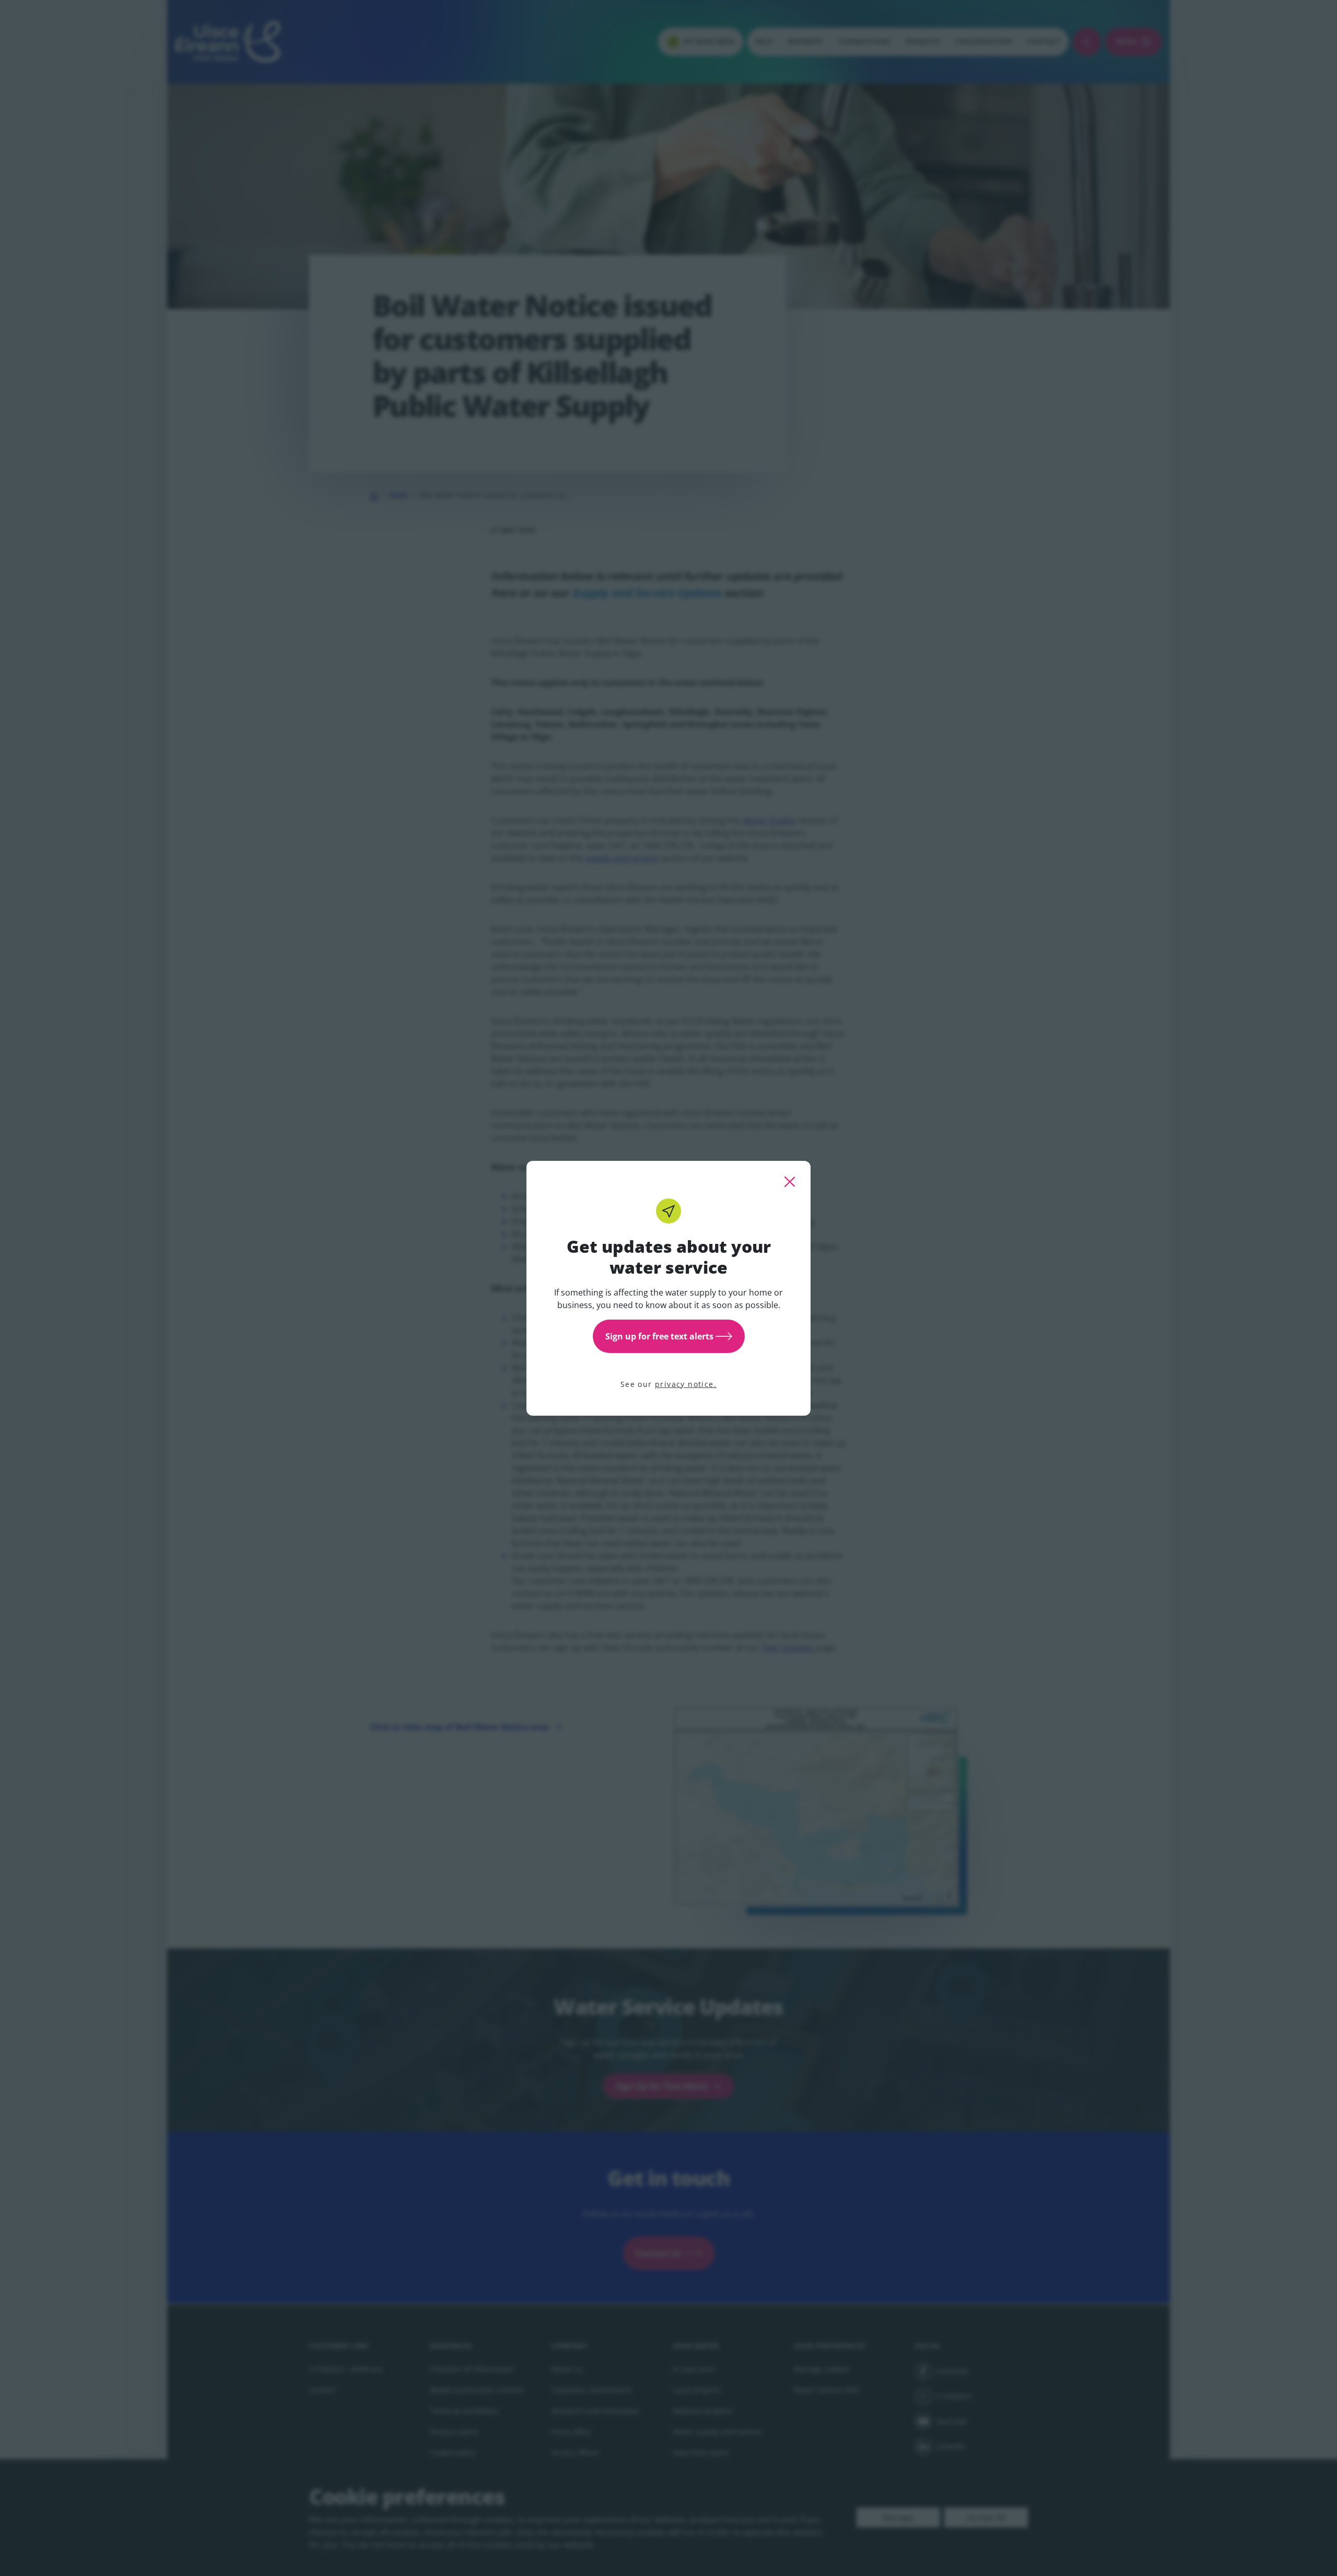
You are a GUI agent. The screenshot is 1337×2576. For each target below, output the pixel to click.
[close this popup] (790, 1182)
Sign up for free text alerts (659, 1336)
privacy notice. (686, 1384)
